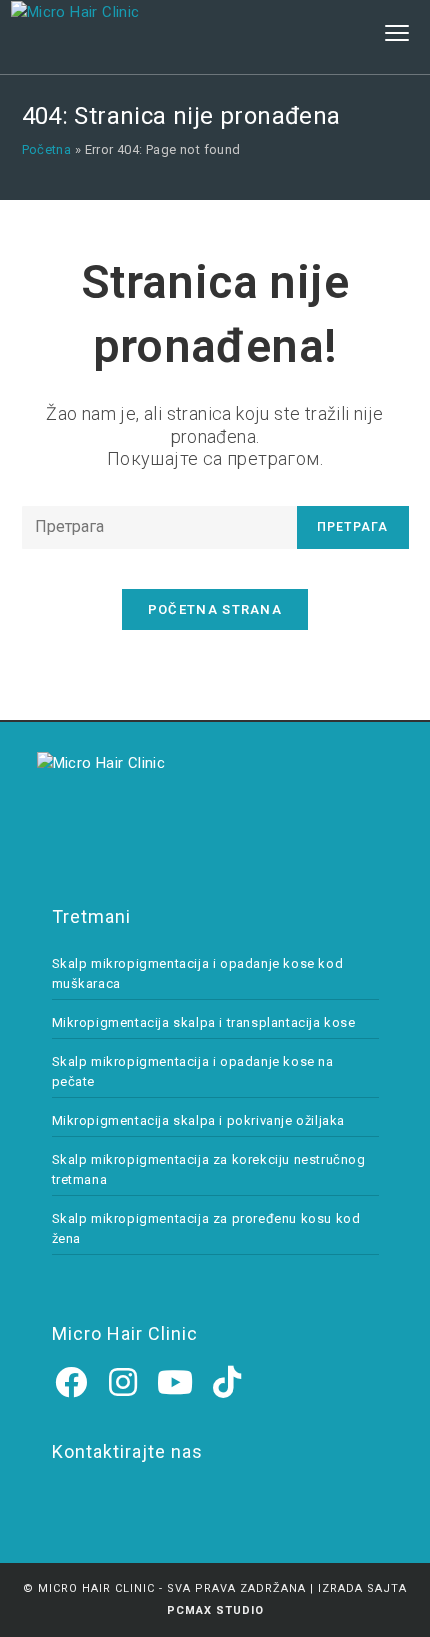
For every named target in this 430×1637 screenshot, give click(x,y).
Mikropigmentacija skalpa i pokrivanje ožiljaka (199, 1120)
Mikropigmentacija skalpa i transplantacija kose (204, 1022)
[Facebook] (72, 1383)
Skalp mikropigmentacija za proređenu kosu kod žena (206, 1228)
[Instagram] (124, 1383)
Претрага (353, 527)
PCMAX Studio (215, 1610)
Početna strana (215, 609)
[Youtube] (176, 1383)
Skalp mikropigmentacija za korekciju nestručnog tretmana (209, 1169)
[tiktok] (228, 1383)
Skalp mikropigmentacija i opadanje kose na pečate (193, 1071)
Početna (47, 149)
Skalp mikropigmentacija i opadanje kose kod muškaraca (198, 973)
